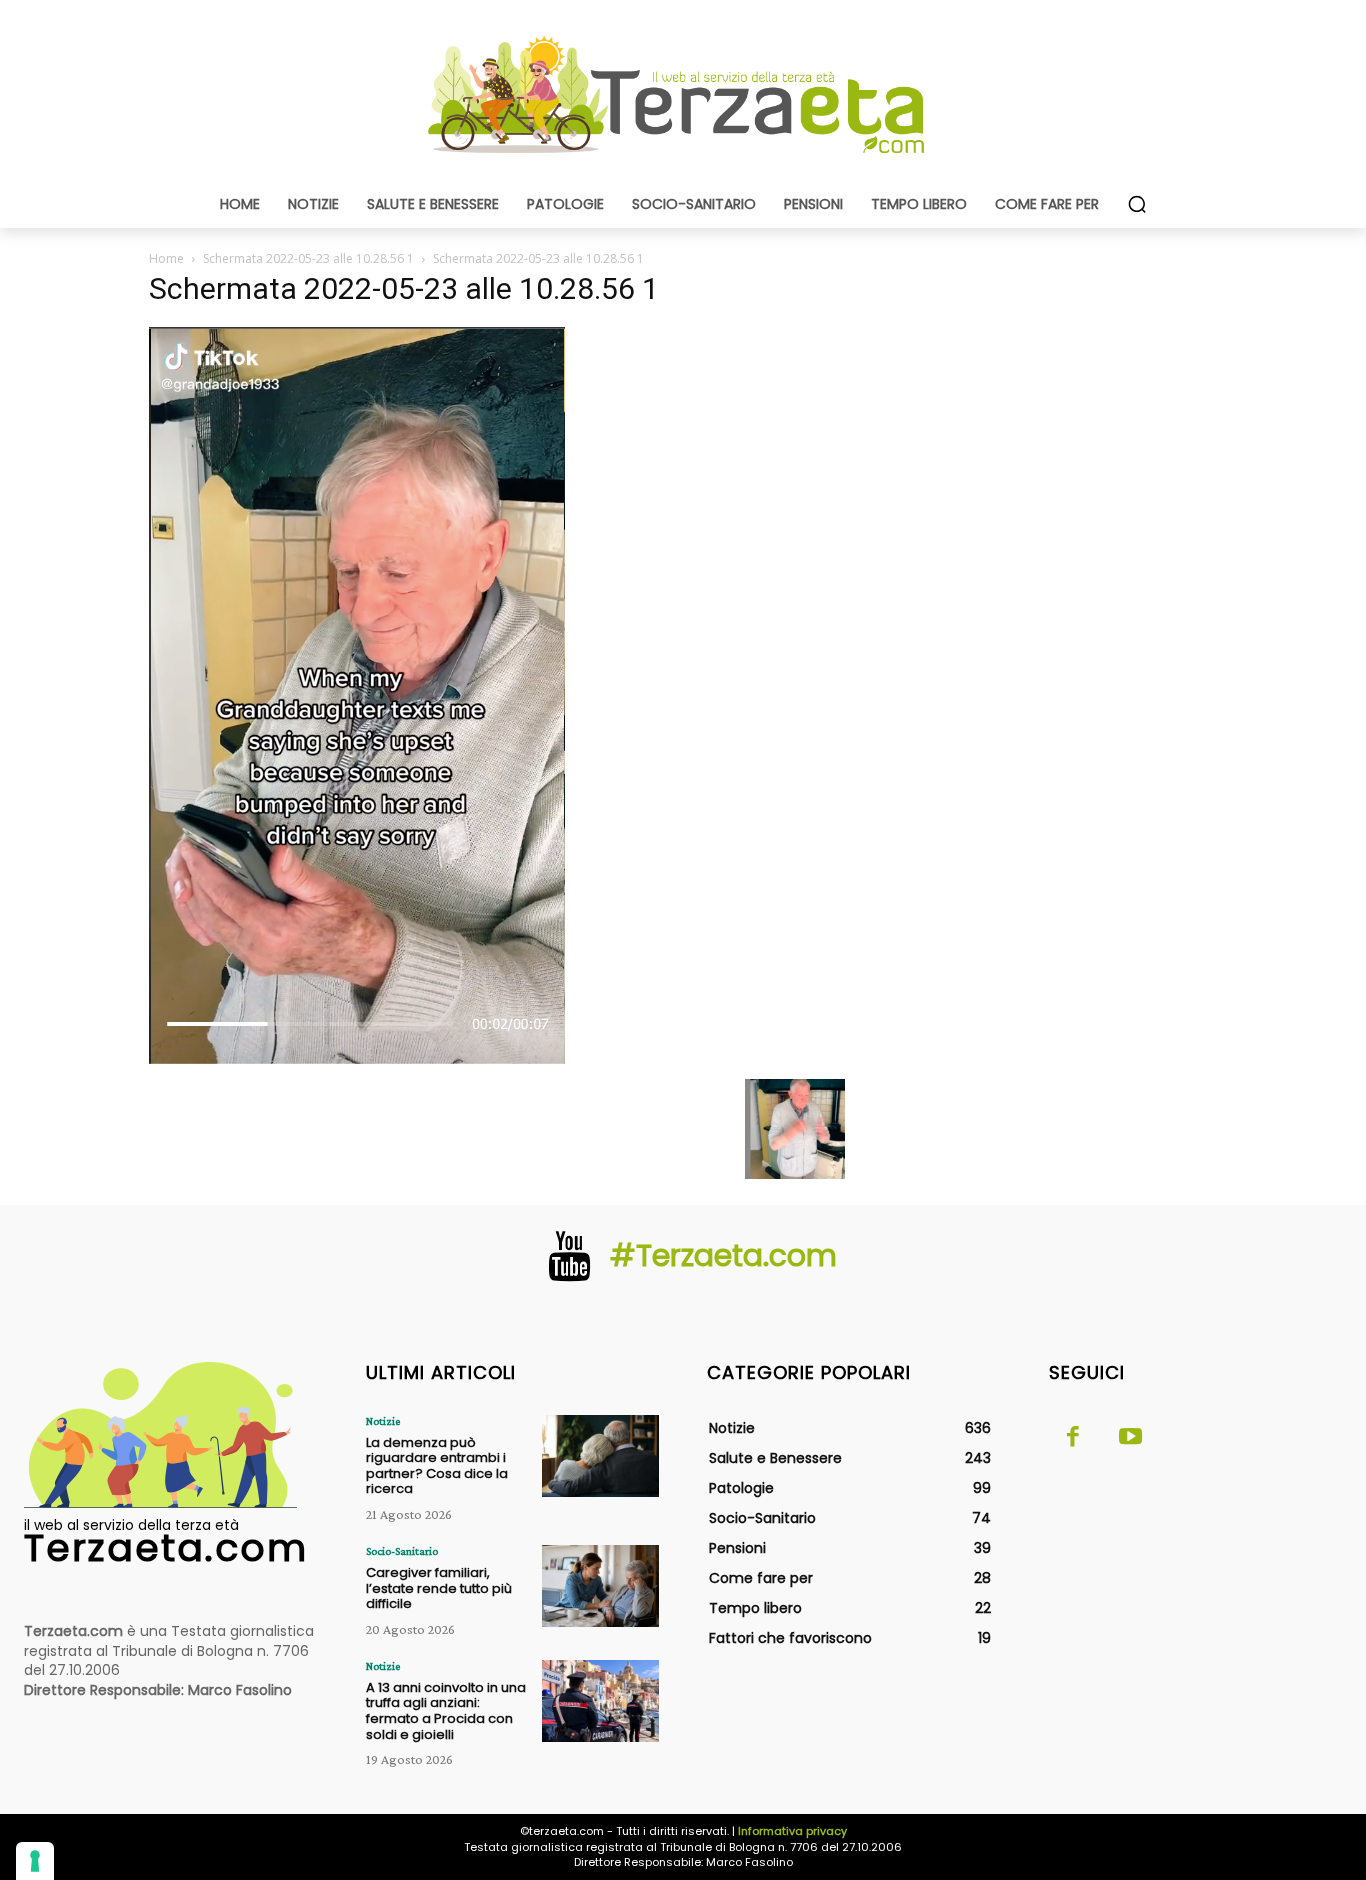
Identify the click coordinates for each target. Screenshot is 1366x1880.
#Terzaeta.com (723, 1255)
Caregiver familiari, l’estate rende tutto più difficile (439, 1588)
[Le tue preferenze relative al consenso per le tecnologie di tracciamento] (35, 1861)
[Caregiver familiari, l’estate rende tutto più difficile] (600, 1586)
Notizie (383, 1421)
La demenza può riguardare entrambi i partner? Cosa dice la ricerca (437, 1466)
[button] (1137, 204)
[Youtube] (1131, 1438)
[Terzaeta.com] (683, 95)
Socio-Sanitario (402, 1551)
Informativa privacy (792, 1831)
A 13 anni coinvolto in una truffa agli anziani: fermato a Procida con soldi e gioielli (446, 1711)
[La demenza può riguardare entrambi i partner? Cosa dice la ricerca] (600, 1456)
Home (166, 258)
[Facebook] (1073, 1438)
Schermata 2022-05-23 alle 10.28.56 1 (308, 258)
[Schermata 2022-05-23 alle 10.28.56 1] (357, 1058)
